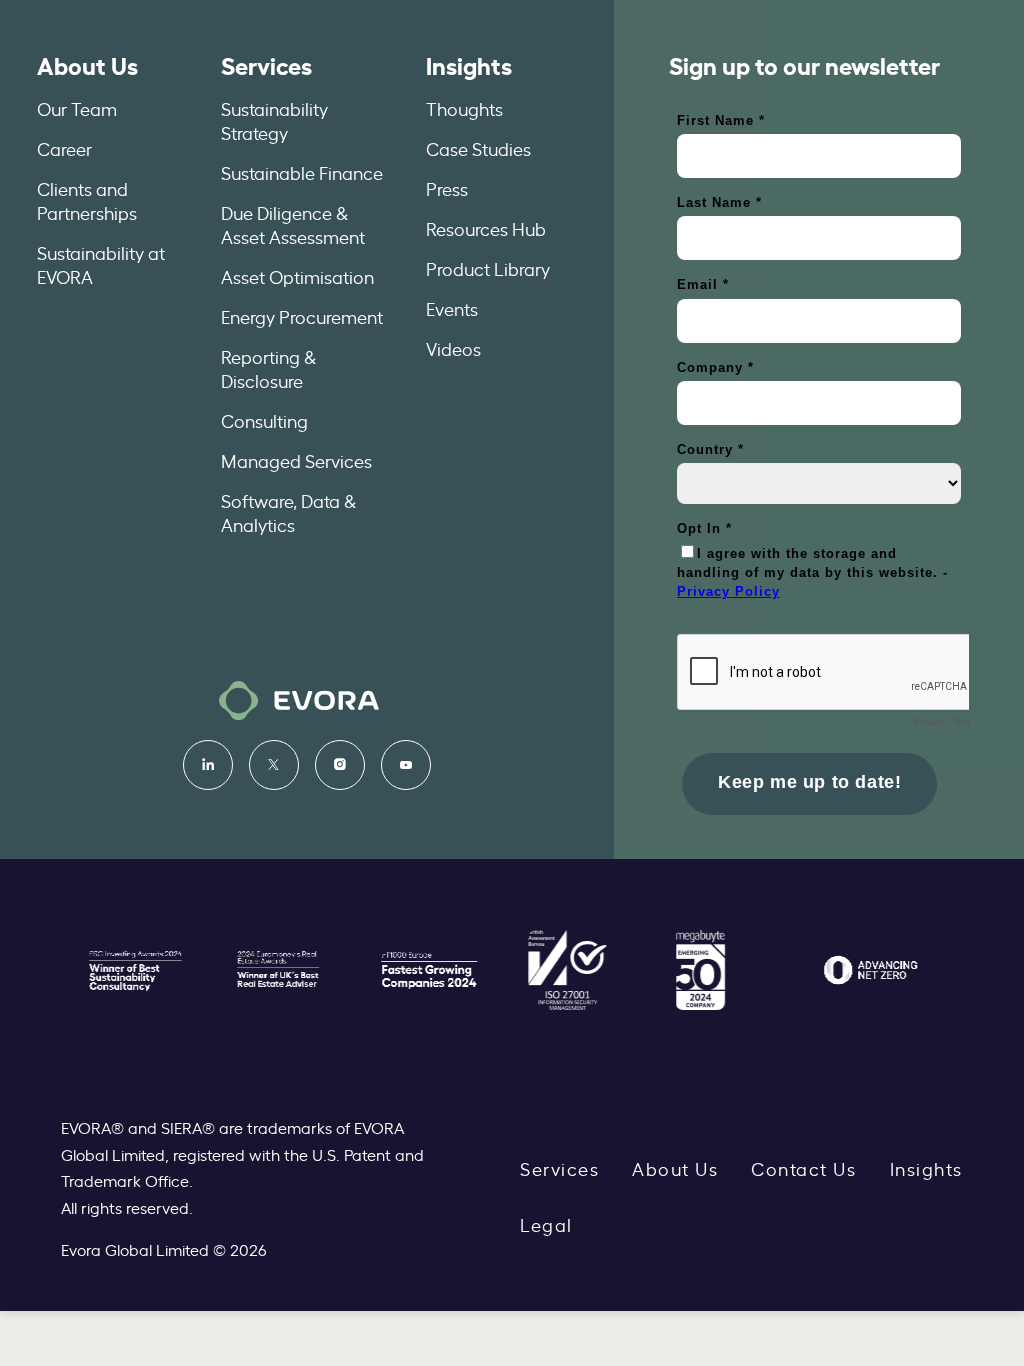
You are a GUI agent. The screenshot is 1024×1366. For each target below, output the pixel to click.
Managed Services (296, 460)
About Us (87, 64)
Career (64, 148)
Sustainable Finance (302, 172)
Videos (453, 348)
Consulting (264, 420)
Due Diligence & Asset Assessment (293, 224)
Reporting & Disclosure (268, 368)
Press (447, 188)
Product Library (488, 268)
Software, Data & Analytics (288, 512)
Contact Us (803, 1168)
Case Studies (478, 148)
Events (452, 308)
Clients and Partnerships (87, 200)
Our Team (77, 108)
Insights (469, 64)
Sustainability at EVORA (101, 264)
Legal (546, 1224)
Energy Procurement (302, 316)
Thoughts (464, 108)
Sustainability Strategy (274, 120)
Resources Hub (486, 228)
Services (266, 64)
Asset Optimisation (297, 276)
